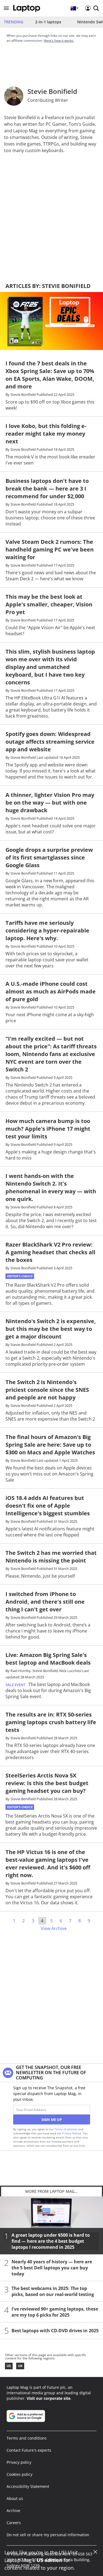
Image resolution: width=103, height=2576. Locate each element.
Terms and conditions (27, 2438)
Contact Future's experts (29, 2450)
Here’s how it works (59, 40)
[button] (6, 8)
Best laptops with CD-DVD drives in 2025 (55, 2331)
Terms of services (66, 2129)
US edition (49, 2560)
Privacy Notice (72, 2133)
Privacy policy (19, 2462)
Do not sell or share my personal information (48, 2535)
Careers (14, 2523)
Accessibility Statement (28, 2486)
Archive (13, 2511)
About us (15, 2498)
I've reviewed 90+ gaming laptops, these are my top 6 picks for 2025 (55, 2312)
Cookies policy (20, 2474)
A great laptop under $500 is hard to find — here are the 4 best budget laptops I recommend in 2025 (51, 2241)
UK (20, 2366)
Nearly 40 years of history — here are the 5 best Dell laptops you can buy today (52, 2268)
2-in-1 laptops (48, 22)
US (9, 2366)
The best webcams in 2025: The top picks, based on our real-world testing (53, 2291)
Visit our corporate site (48, 2398)
